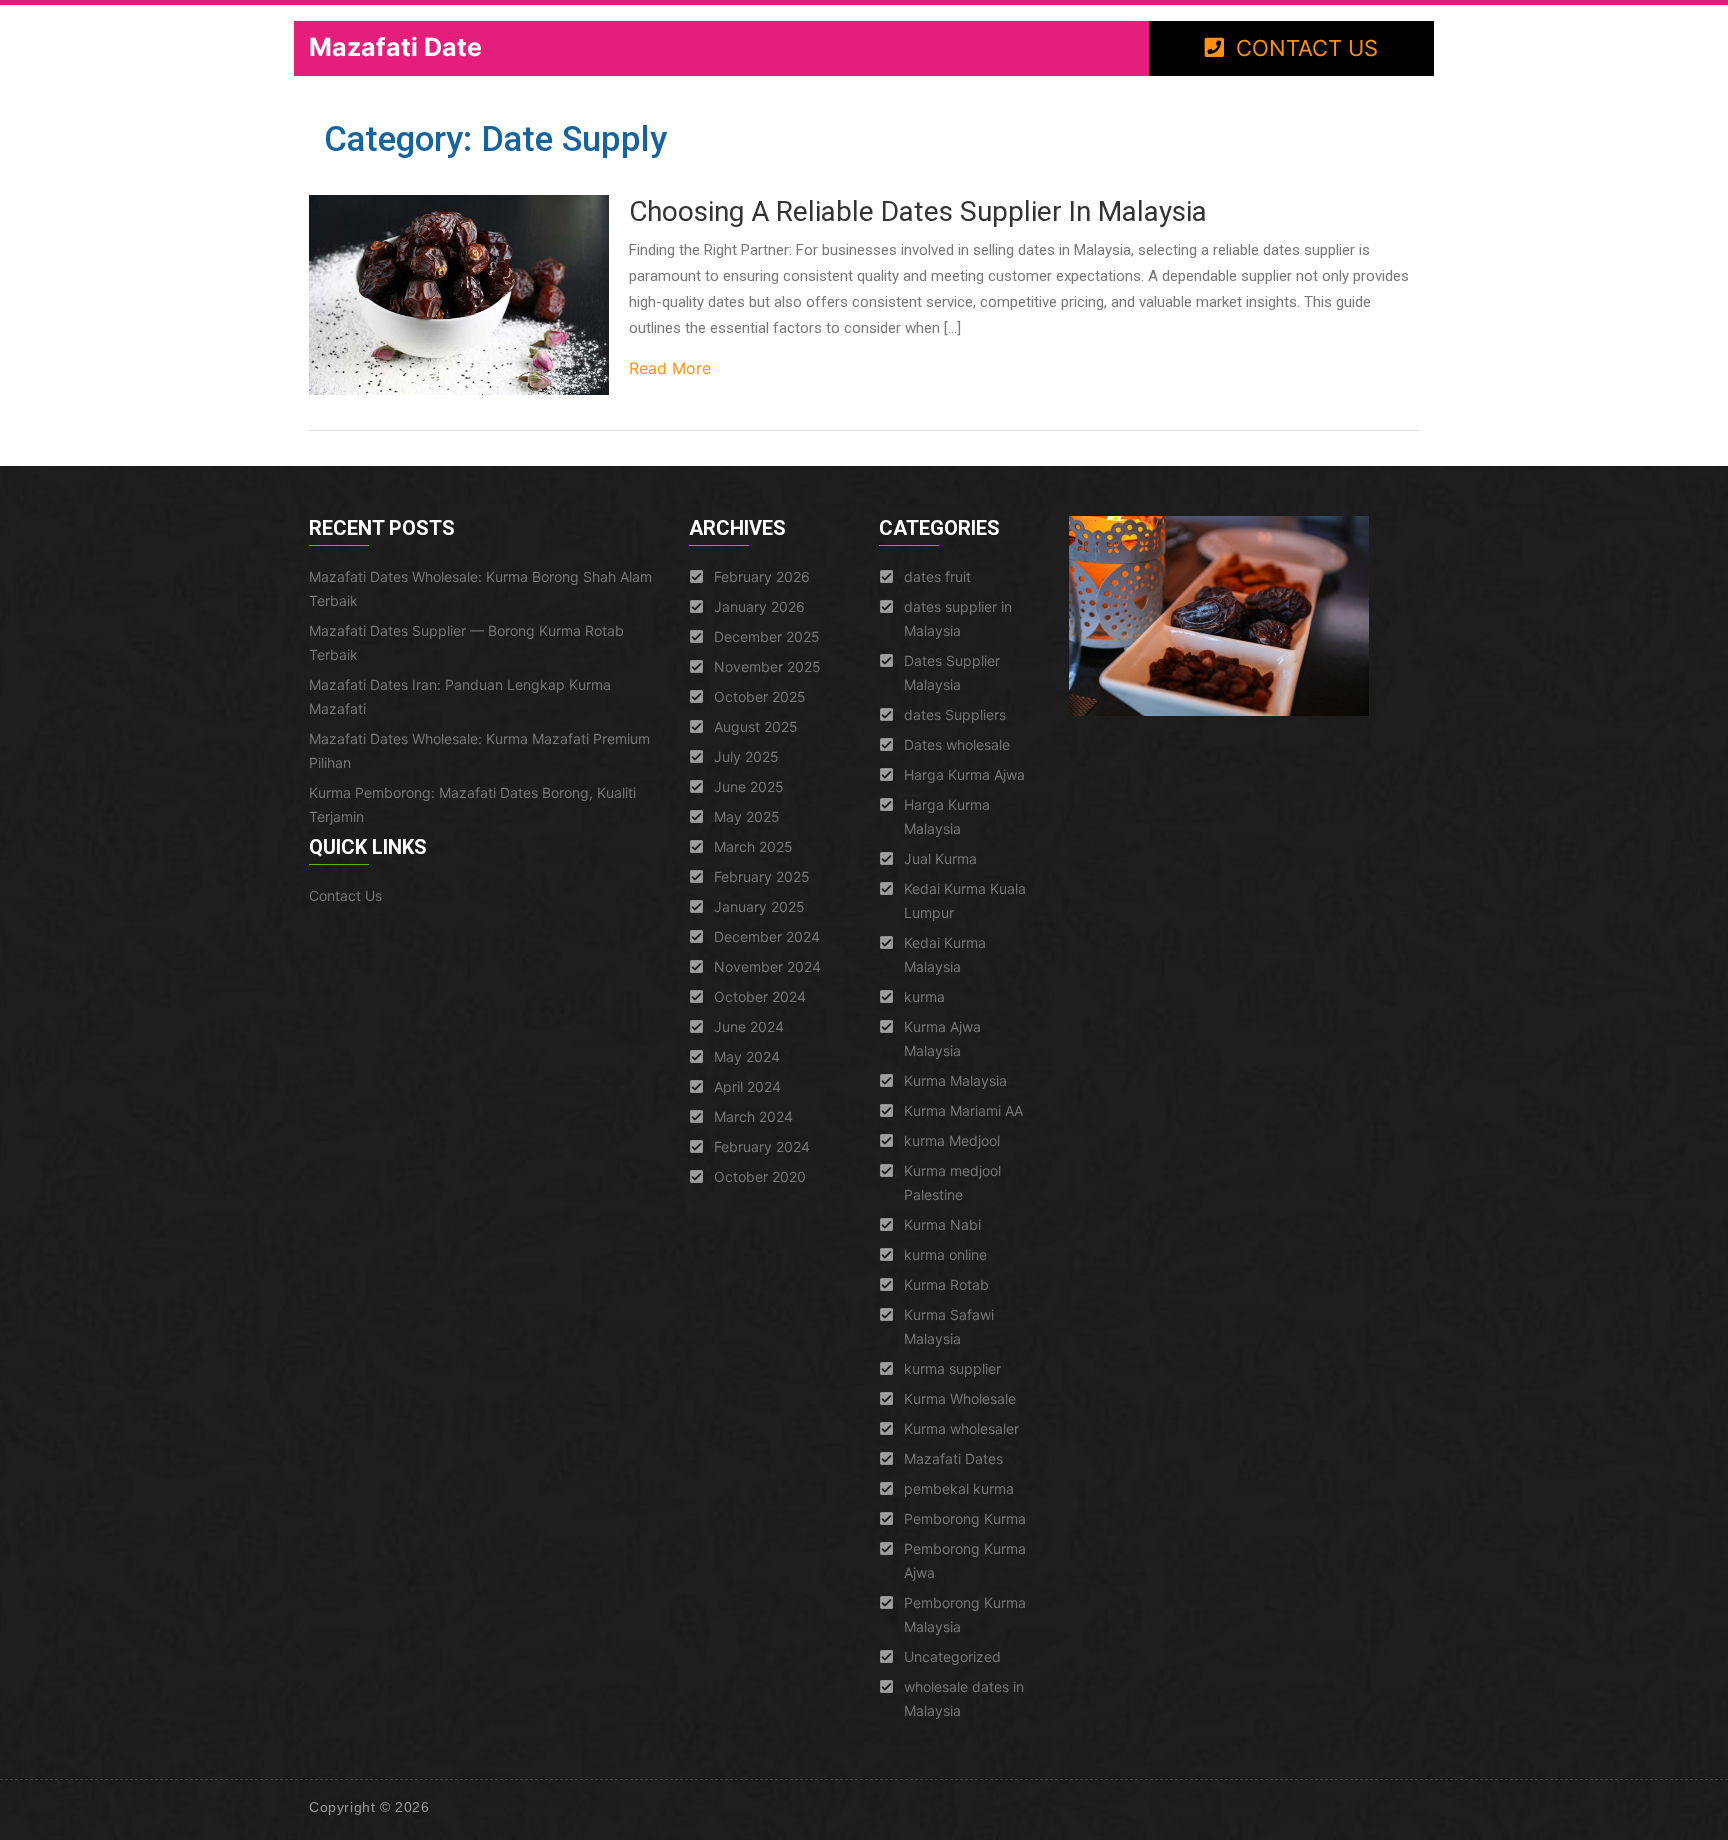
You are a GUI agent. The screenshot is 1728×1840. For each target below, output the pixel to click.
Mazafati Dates (953, 1458)
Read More (670, 368)
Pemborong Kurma (965, 1518)
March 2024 (753, 1116)
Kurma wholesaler (961, 1428)
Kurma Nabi (942, 1224)
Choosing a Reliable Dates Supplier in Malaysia (918, 211)
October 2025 (760, 696)
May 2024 (747, 1056)
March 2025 (753, 846)
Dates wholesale (957, 744)
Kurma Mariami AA (963, 1110)
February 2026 (762, 576)
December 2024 (767, 936)
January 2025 (759, 906)
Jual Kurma (940, 858)
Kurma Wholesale (960, 1398)
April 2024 (747, 1086)
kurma (924, 996)
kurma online (945, 1254)
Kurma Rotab (946, 1284)
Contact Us (345, 895)
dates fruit (937, 576)
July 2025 (746, 756)
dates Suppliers (955, 714)
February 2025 (762, 876)
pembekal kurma (959, 1488)
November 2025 (767, 666)
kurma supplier (952, 1368)
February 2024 (762, 1146)
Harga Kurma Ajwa (964, 774)
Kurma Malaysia (955, 1080)
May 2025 (747, 816)
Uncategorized (952, 1656)
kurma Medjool (952, 1140)
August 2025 (756, 726)
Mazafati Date (395, 47)
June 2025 (749, 786)
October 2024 (760, 996)
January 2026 (759, 606)
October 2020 (760, 1176)
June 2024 (749, 1026)
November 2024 (767, 966)
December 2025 (767, 636)
